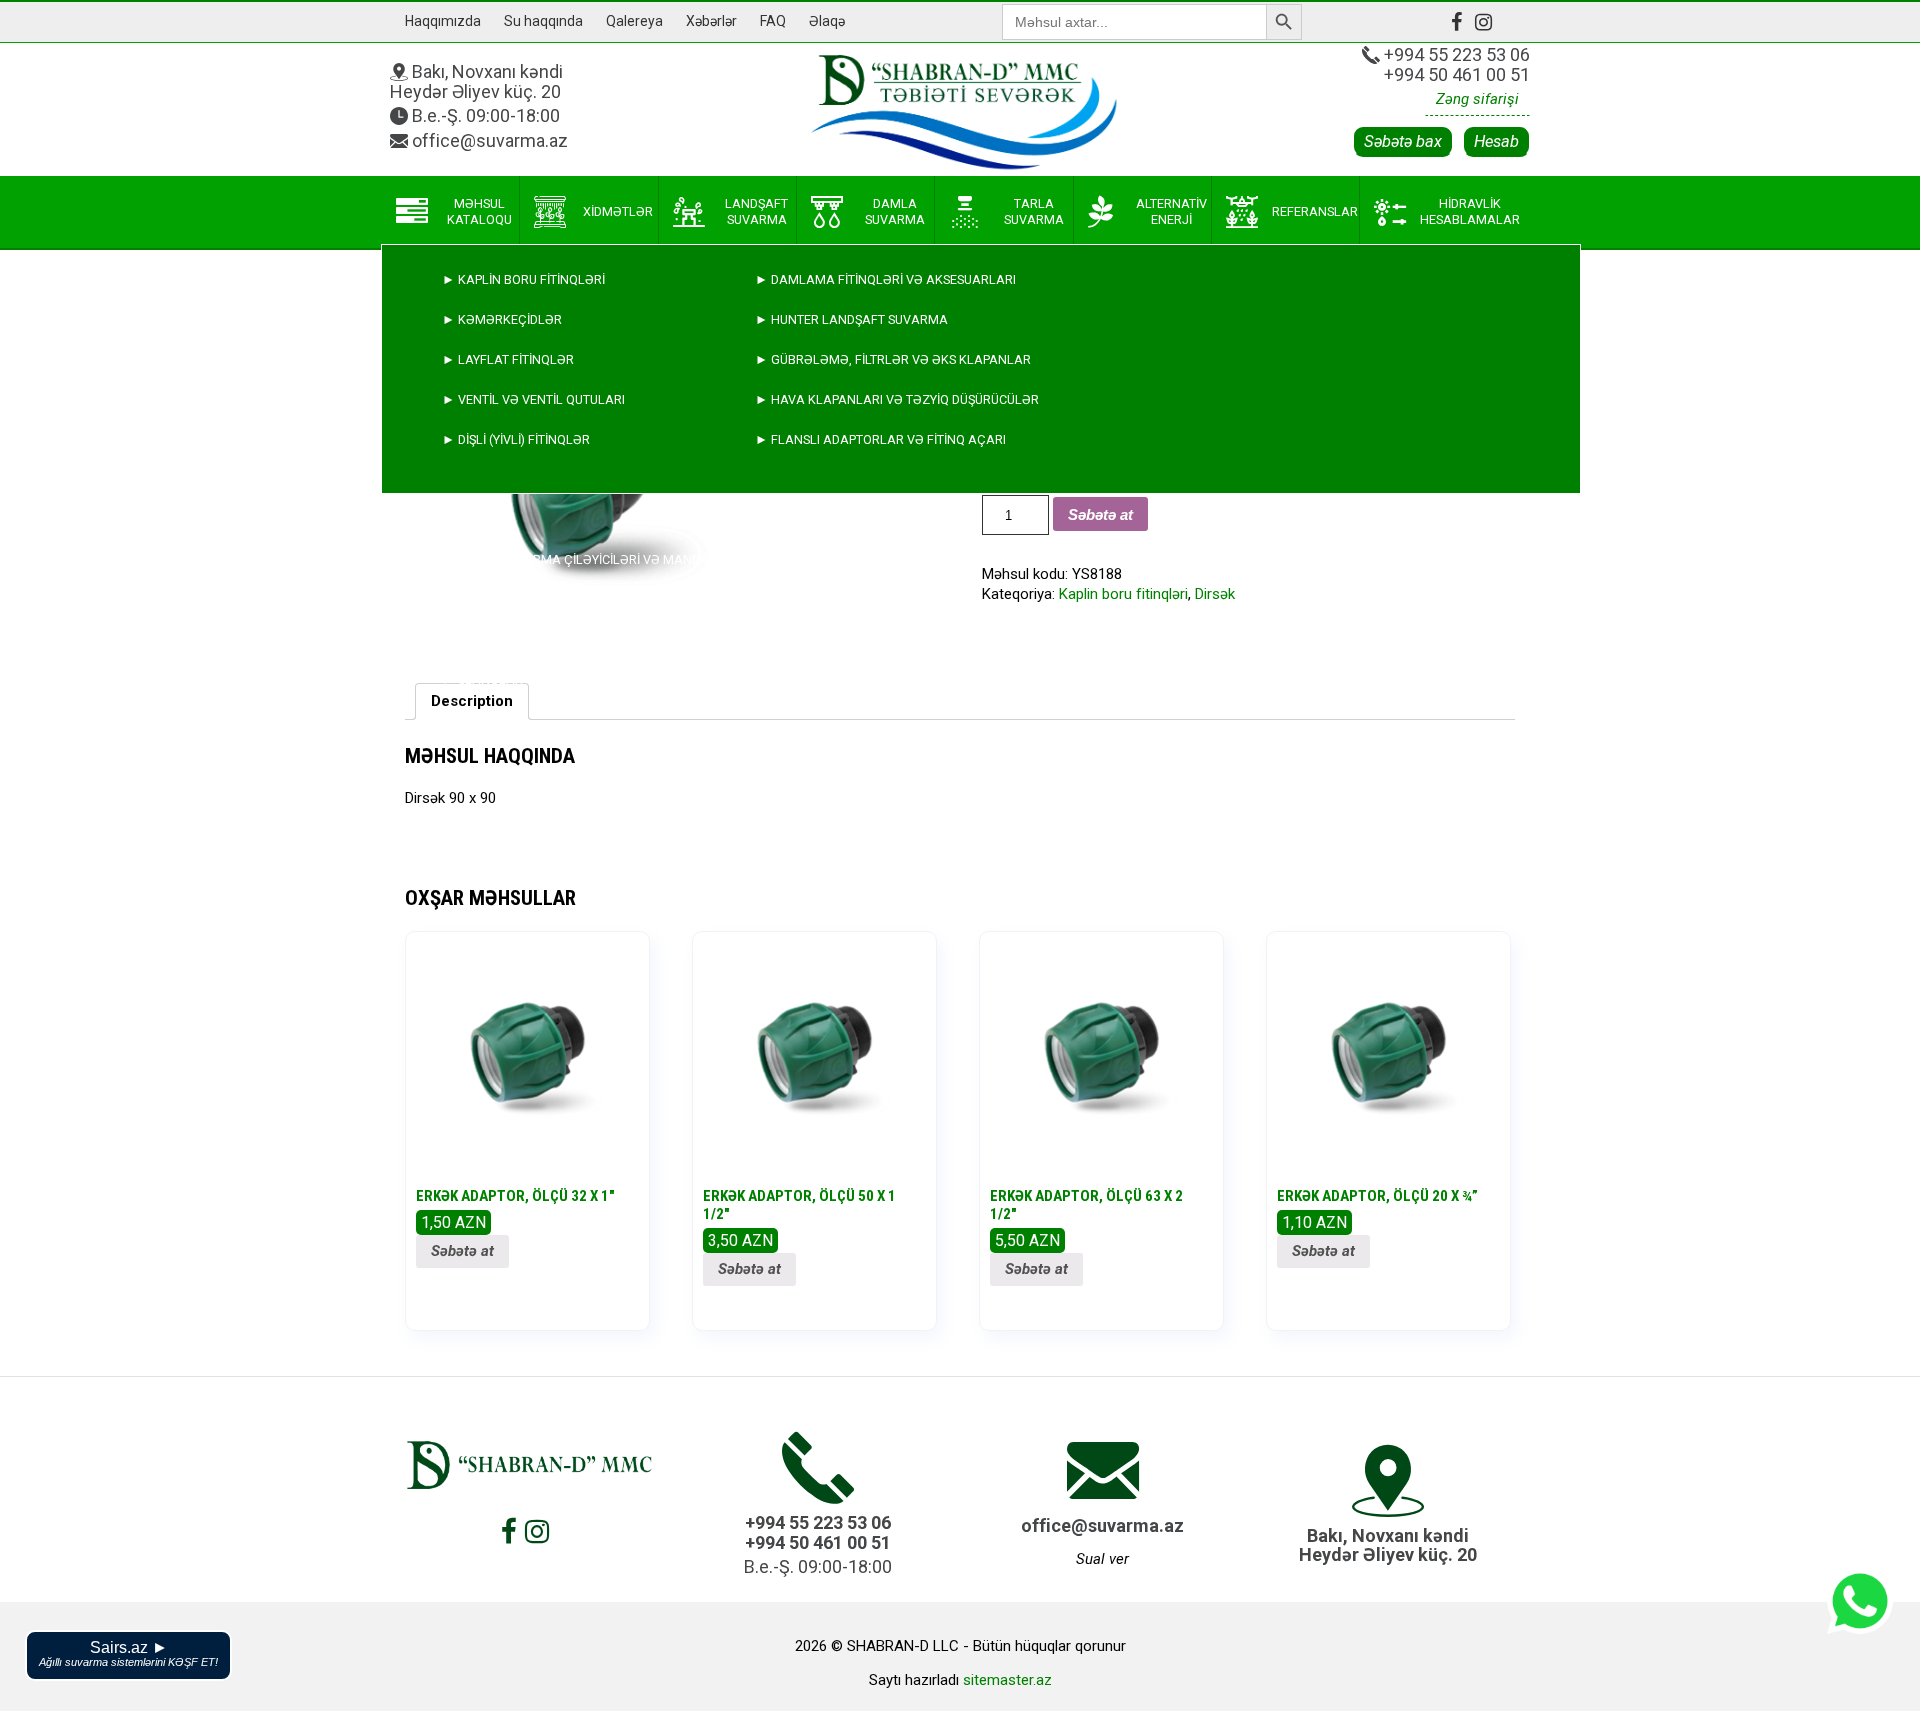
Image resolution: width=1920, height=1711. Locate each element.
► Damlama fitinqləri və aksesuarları (885, 279)
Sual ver (1102, 1559)
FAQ (773, 21)
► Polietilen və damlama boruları (558, 599)
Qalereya (634, 21)
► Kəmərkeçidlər (502, 319)
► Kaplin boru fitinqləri (523, 279)
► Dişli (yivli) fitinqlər (516, 439)
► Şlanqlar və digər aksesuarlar (557, 679)
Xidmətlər (618, 211)
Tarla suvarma (1034, 211)
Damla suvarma (895, 211)
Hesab (1496, 141)
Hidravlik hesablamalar (1470, 211)
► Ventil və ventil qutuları (533, 399)
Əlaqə (827, 21)
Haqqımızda (443, 21)
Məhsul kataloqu (479, 211)
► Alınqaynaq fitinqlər (522, 639)
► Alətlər (478, 719)
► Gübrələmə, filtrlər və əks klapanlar (893, 359)
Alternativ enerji (1171, 211)
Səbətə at (462, 1251)
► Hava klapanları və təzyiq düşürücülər (897, 399)
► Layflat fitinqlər (508, 359)
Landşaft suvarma (756, 211)
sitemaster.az (1007, 1680)
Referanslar (1315, 211)
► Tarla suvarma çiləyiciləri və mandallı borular (614, 559)
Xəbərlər (711, 21)
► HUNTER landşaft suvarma (851, 319)
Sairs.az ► (128, 1653)
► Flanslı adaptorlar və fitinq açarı (880, 439)
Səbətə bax (1403, 141)
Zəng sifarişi (1477, 99)
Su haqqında (543, 21)
